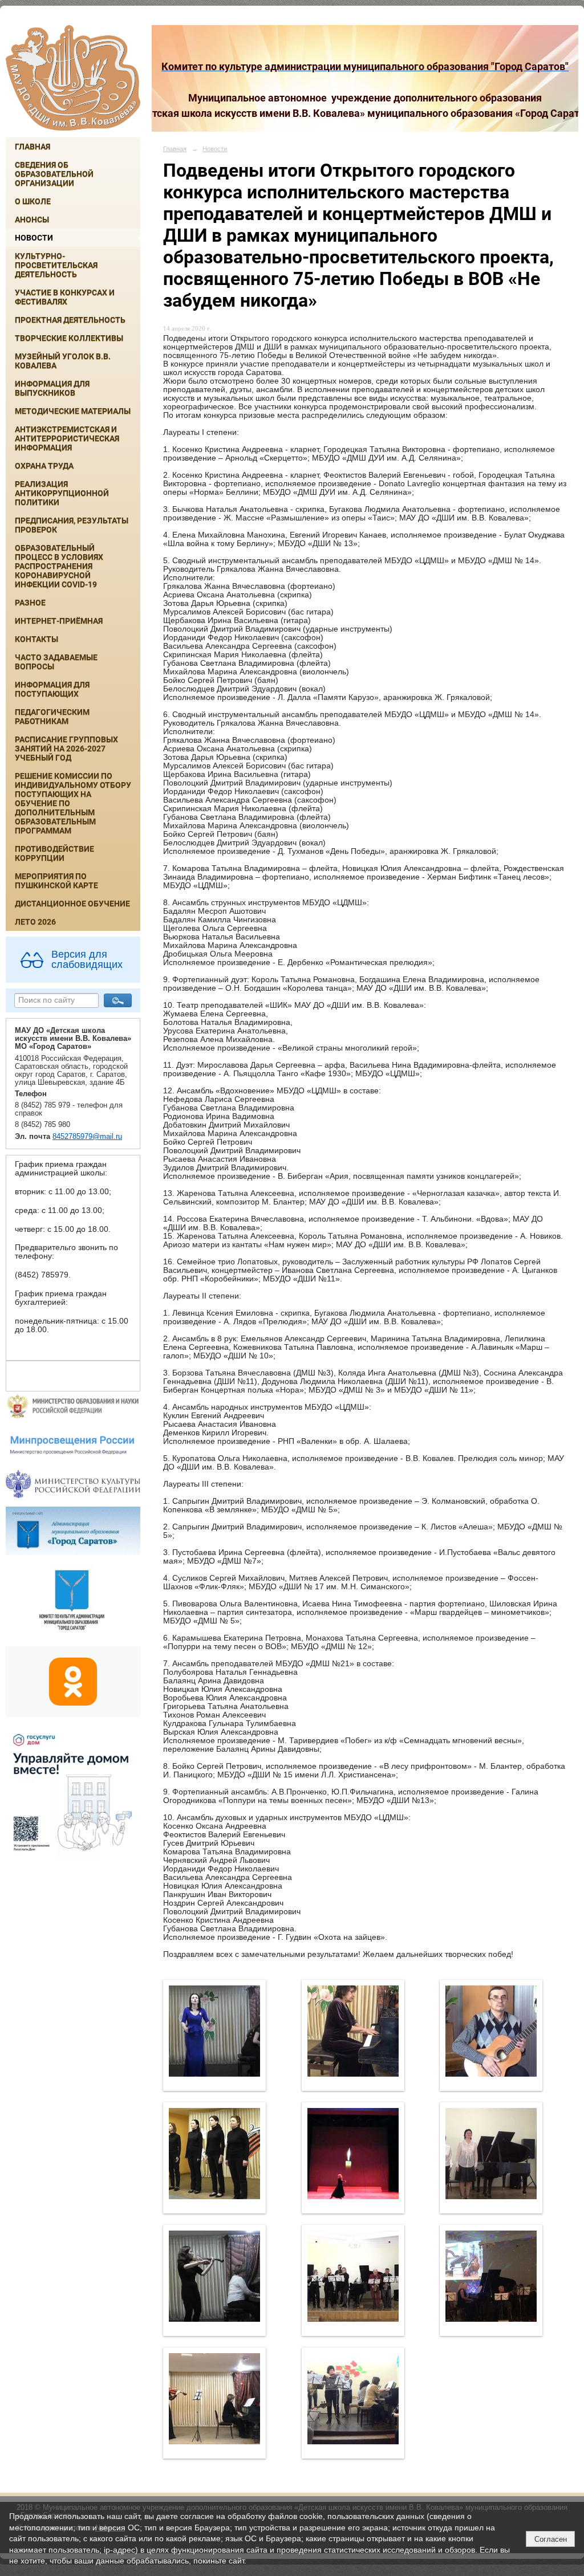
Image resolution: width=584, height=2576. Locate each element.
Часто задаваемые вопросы (56, 662)
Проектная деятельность (70, 320)
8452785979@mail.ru (87, 1137)
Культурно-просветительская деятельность (56, 265)
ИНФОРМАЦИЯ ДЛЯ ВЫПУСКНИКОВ (52, 388)
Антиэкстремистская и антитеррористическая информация (67, 438)
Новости (34, 238)
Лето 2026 (35, 922)
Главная (33, 146)
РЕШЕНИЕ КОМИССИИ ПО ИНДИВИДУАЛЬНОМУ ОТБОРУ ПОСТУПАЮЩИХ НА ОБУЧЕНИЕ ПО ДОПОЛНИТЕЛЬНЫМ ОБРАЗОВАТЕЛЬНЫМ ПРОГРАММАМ (73, 803)
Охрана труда (44, 466)
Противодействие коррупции (54, 853)
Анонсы (32, 219)
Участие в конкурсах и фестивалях (65, 297)
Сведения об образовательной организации (54, 174)
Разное (30, 603)
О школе (33, 201)
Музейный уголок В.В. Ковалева (63, 361)
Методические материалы (73, 411)
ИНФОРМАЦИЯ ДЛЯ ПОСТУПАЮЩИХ (52, 689)
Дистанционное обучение (72, 904)
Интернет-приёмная (59, 621)
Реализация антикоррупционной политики (62, 493)
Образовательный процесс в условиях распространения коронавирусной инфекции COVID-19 (59, 566)
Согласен (551, 2539)
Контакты (36, 639)
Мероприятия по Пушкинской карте (56, 881)
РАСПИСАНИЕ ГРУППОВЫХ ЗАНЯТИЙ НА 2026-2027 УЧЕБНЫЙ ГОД (66, 748)
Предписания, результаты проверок (72, 525)
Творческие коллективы (69, 338)
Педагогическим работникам (52, 717)
